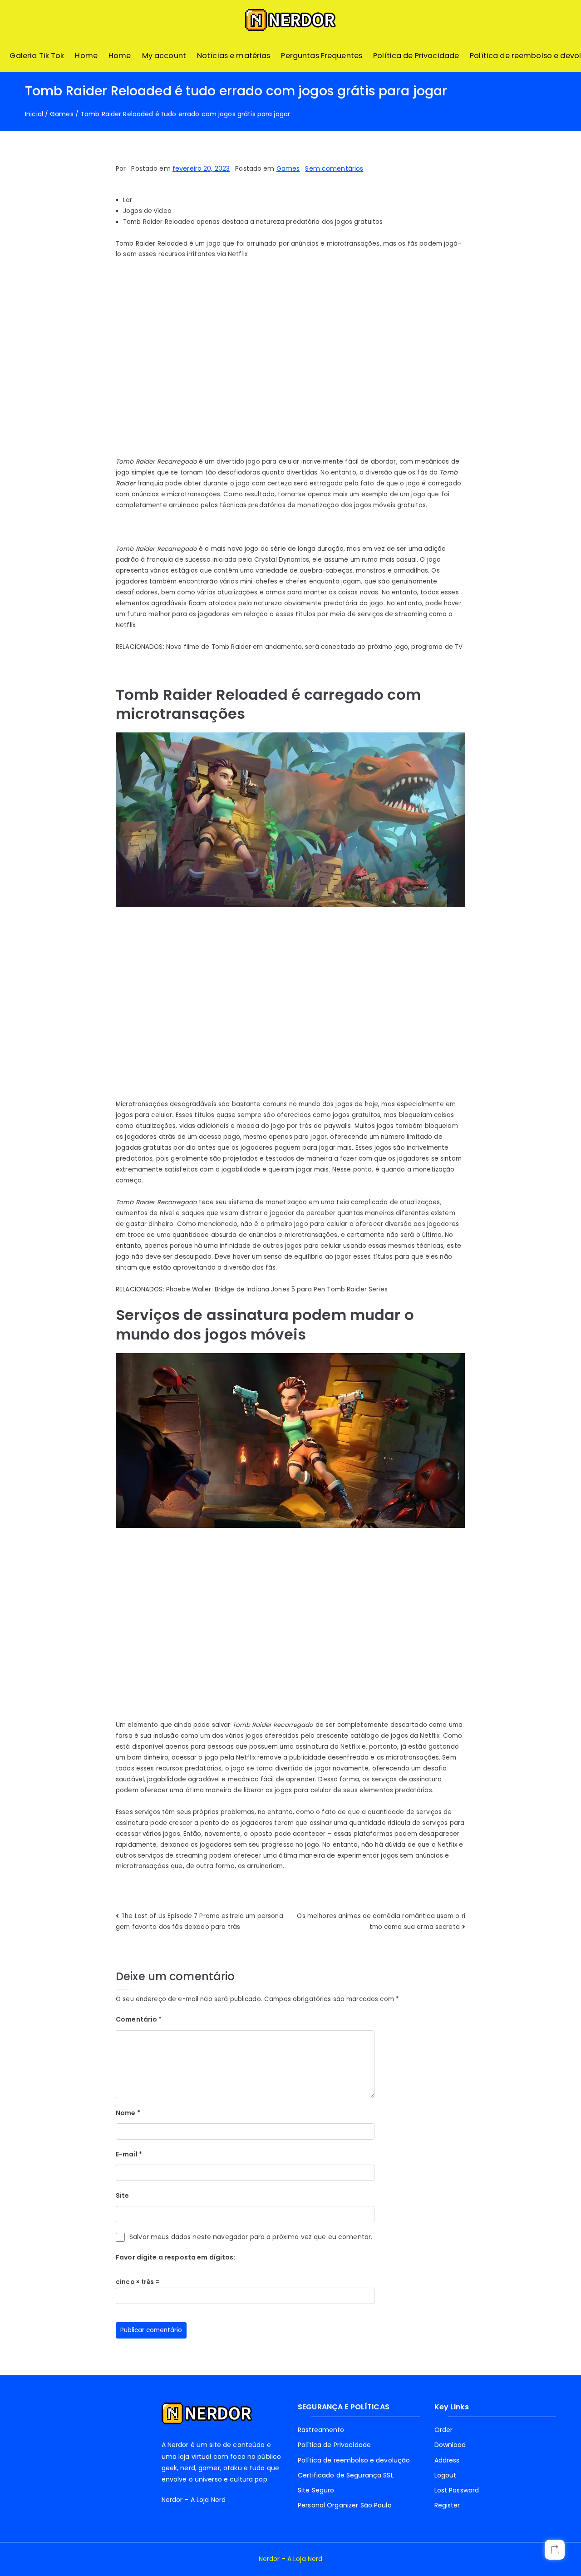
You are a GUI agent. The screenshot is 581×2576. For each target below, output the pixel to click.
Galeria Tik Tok (37, 56)
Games (288, 168)
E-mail (129, 2154)
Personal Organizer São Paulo (345, 2505)
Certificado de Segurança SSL (346, 2475)
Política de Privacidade (416, 56)
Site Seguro (316, 2490)
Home (86, 56)
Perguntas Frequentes (322, 56)
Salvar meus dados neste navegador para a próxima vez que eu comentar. (251, 2237)
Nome (128, 2113)
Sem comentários (334, 168)
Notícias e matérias (234, 56)
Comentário (139, 2019)
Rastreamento (321, 2430)
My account (164, 56)
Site (123, 2195)
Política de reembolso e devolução (354, 2460)
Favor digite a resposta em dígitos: (176, 2257)
